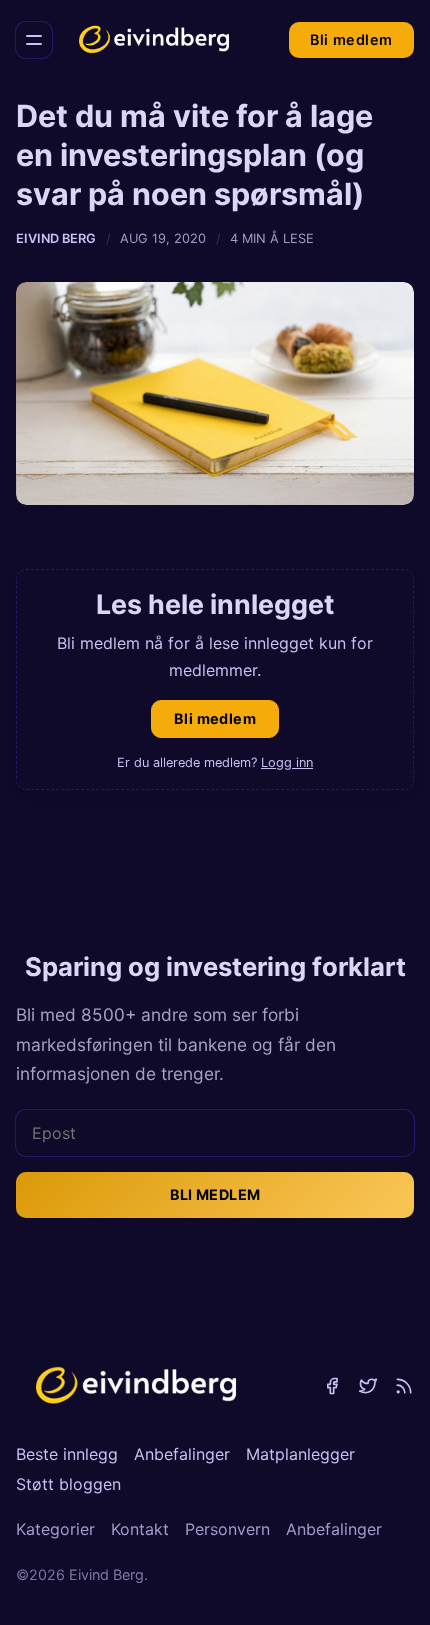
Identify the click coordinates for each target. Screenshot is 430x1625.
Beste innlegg (67, 1454)
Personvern (227, 1529)
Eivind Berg (56, 238)
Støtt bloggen (68, 1484)
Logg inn (287, 762)
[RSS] (404, 1386)
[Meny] (34, 40)
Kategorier (55, 1529)
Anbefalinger (182, 1454)
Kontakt (140, 1529)
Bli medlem (351, 39)
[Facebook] (332, 1386)
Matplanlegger (300, 1454)
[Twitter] (368, 1386)
